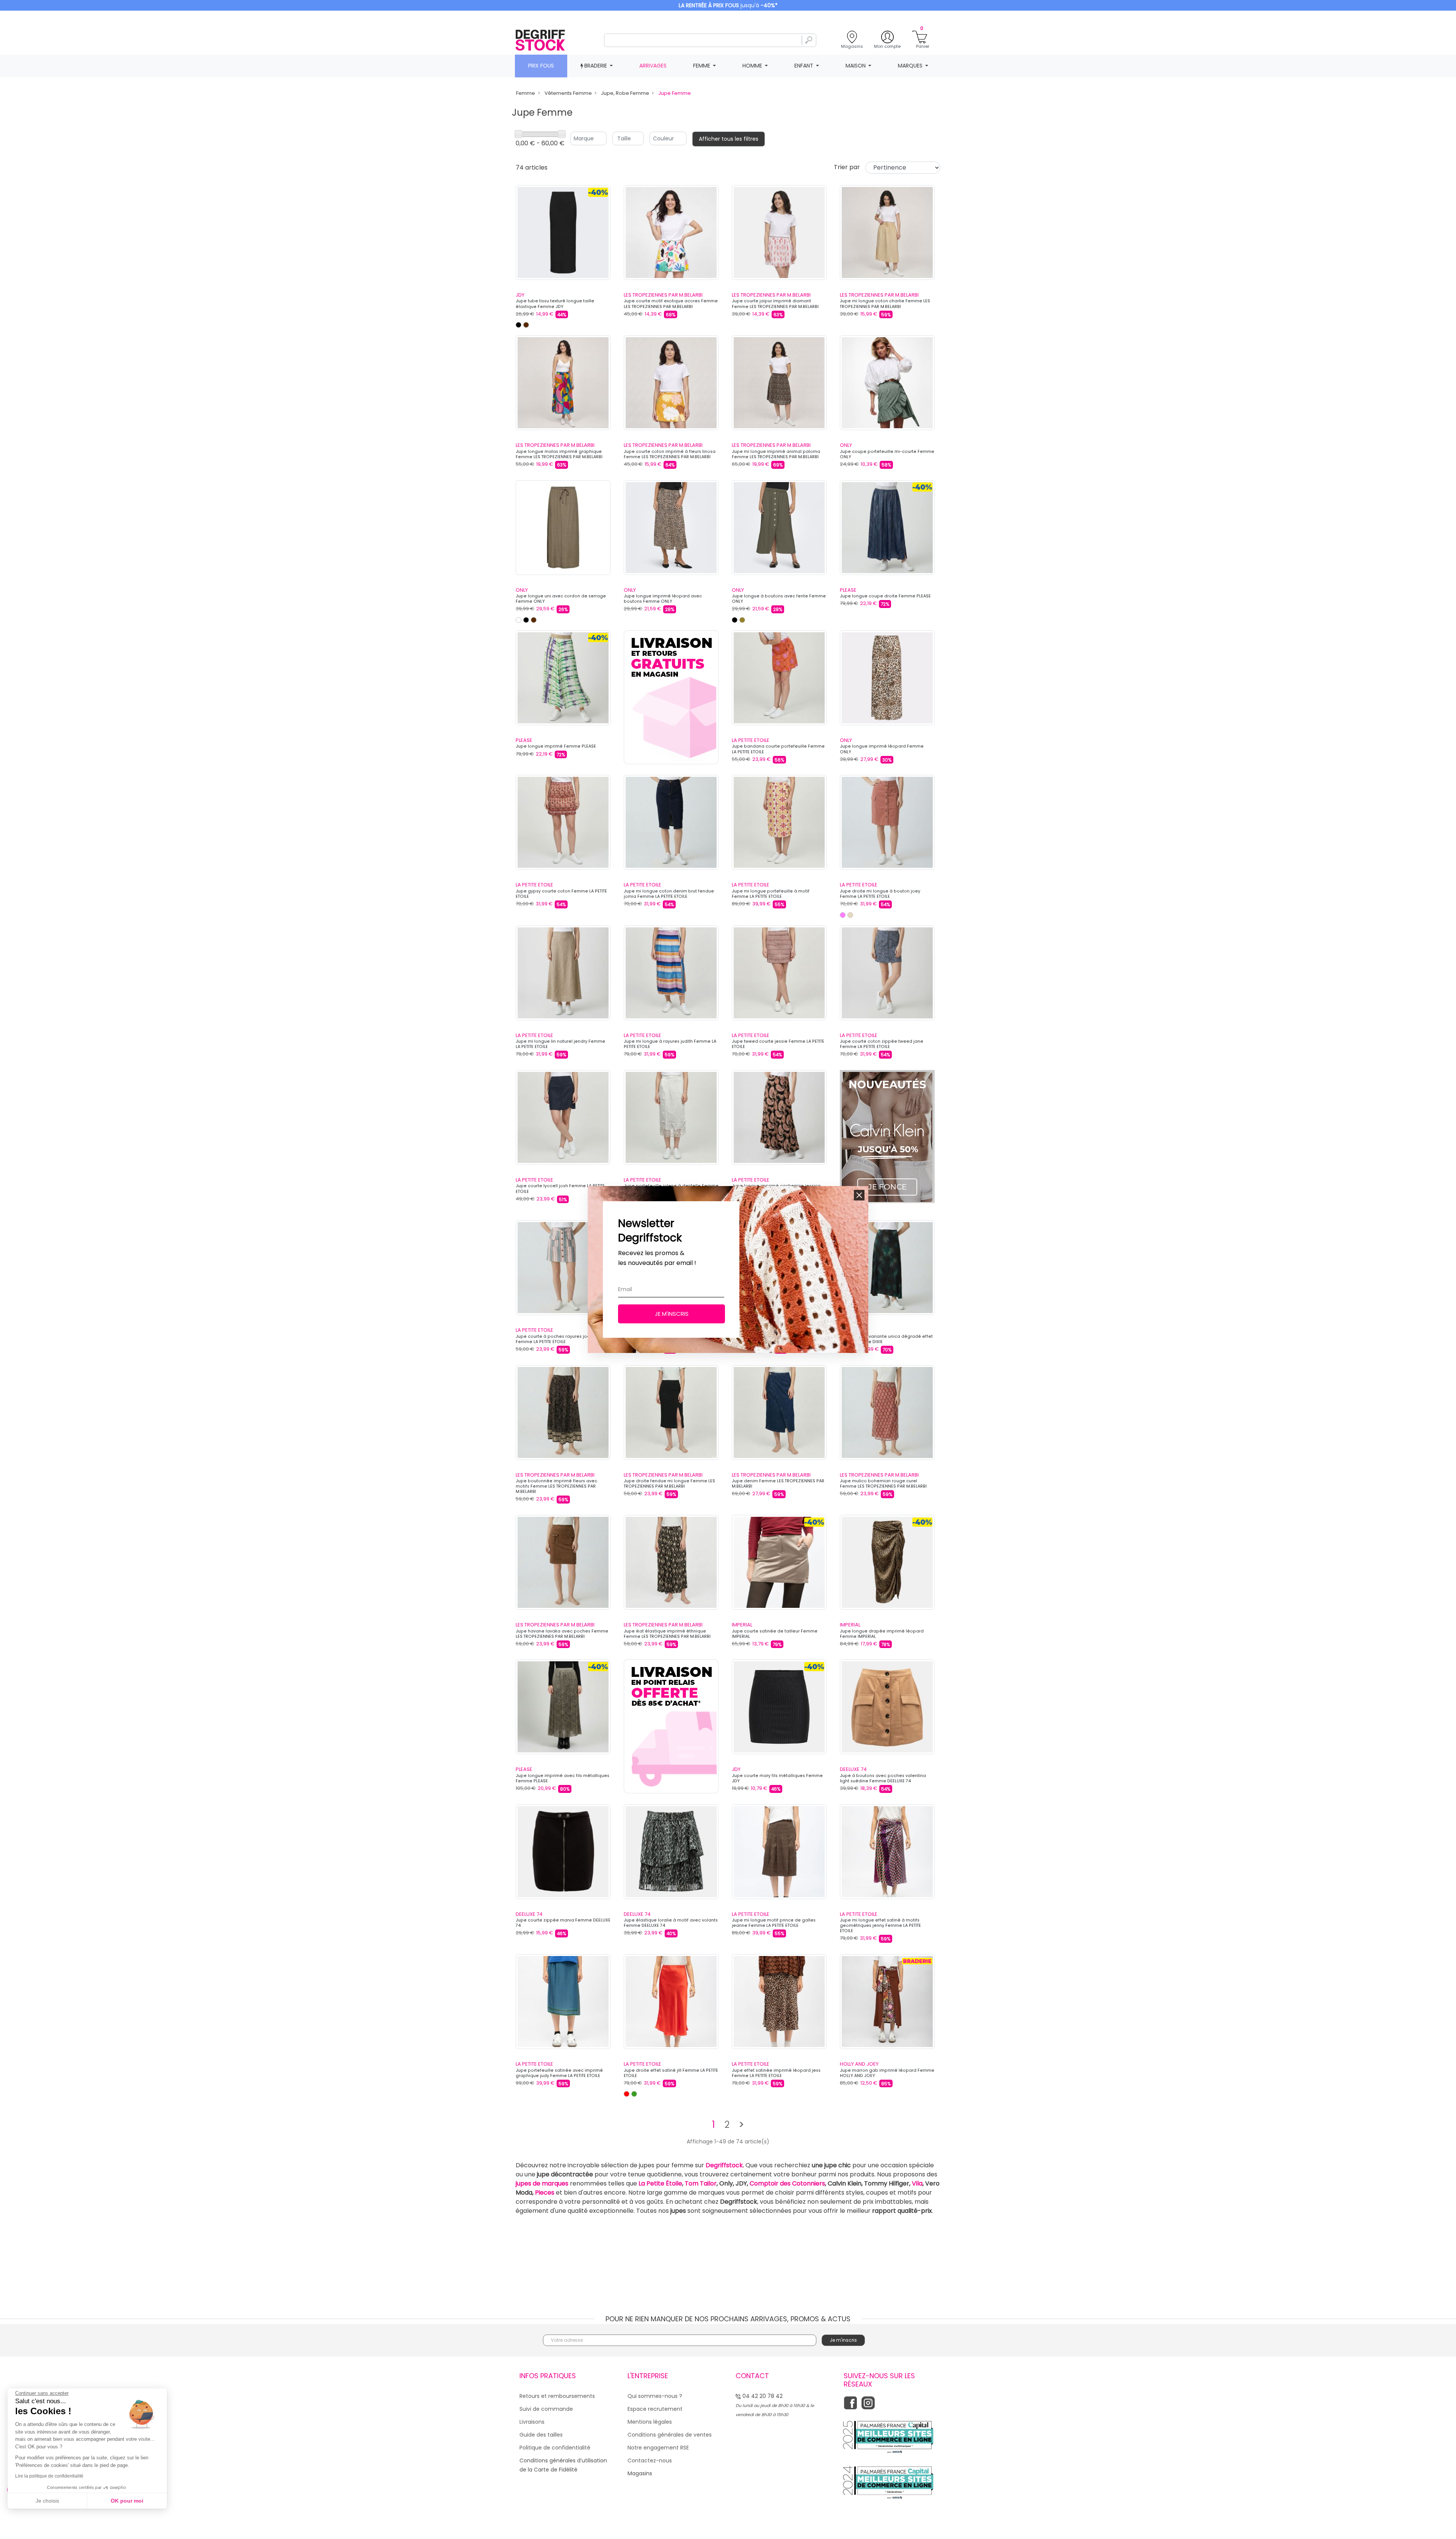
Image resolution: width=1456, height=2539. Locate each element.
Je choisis (47, 2501)
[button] (859, 1195)
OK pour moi (127, 2501)
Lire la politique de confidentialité (49, 2476)
